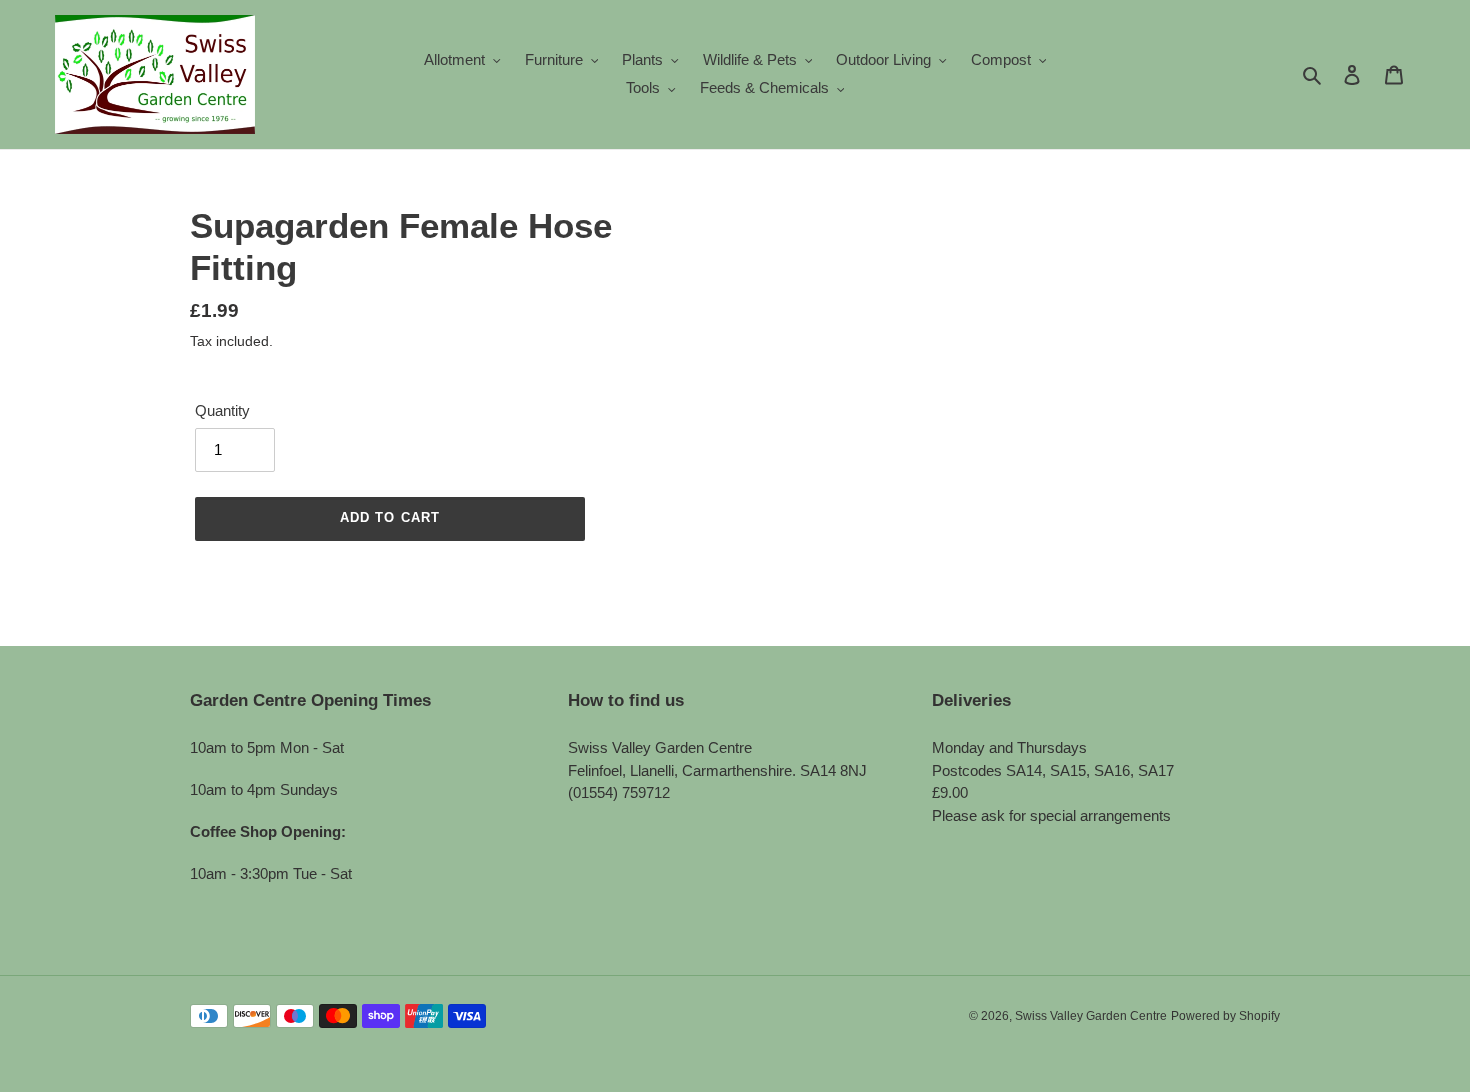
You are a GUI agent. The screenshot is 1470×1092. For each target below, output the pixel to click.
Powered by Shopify (1225, 1016)
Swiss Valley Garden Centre (1091, 1016)
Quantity (222, 410)
